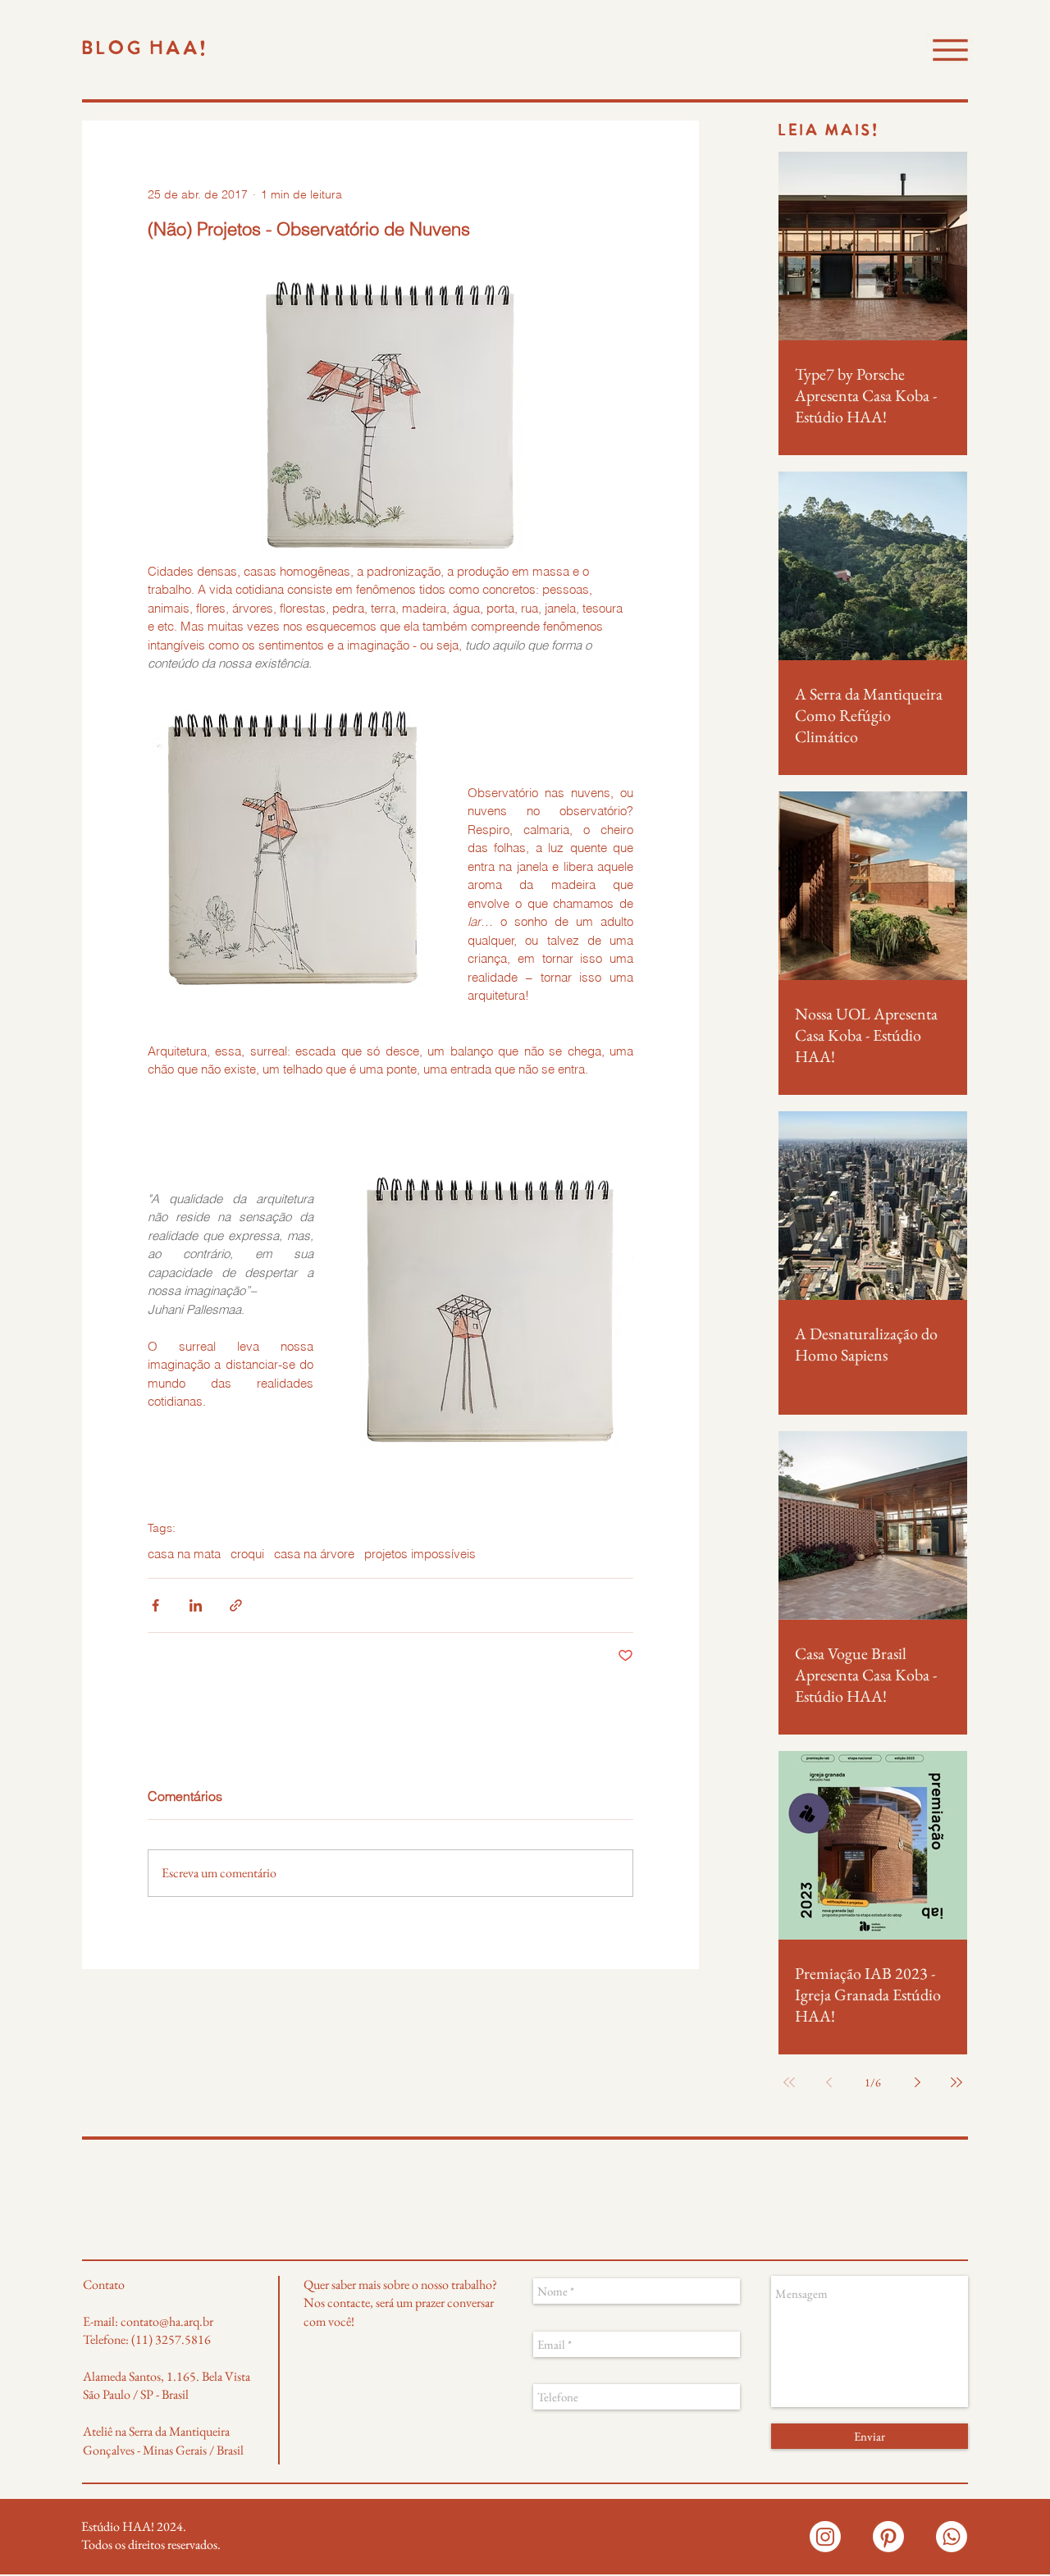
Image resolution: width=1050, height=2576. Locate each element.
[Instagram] (825, 2537)
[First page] (789, 2082)
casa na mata (184, 1554)
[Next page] (917, 2082)
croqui (247, 1554)
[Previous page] (829, 2082)
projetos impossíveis (420, 1554)
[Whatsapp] (952, 2537)
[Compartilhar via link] (236, 1605)
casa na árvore (314, 1554)
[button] (950, 50)
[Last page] (956, 2082)
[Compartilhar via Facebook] (155, 1605)
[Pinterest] (888, 2537)
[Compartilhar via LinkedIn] (196, 1605)
